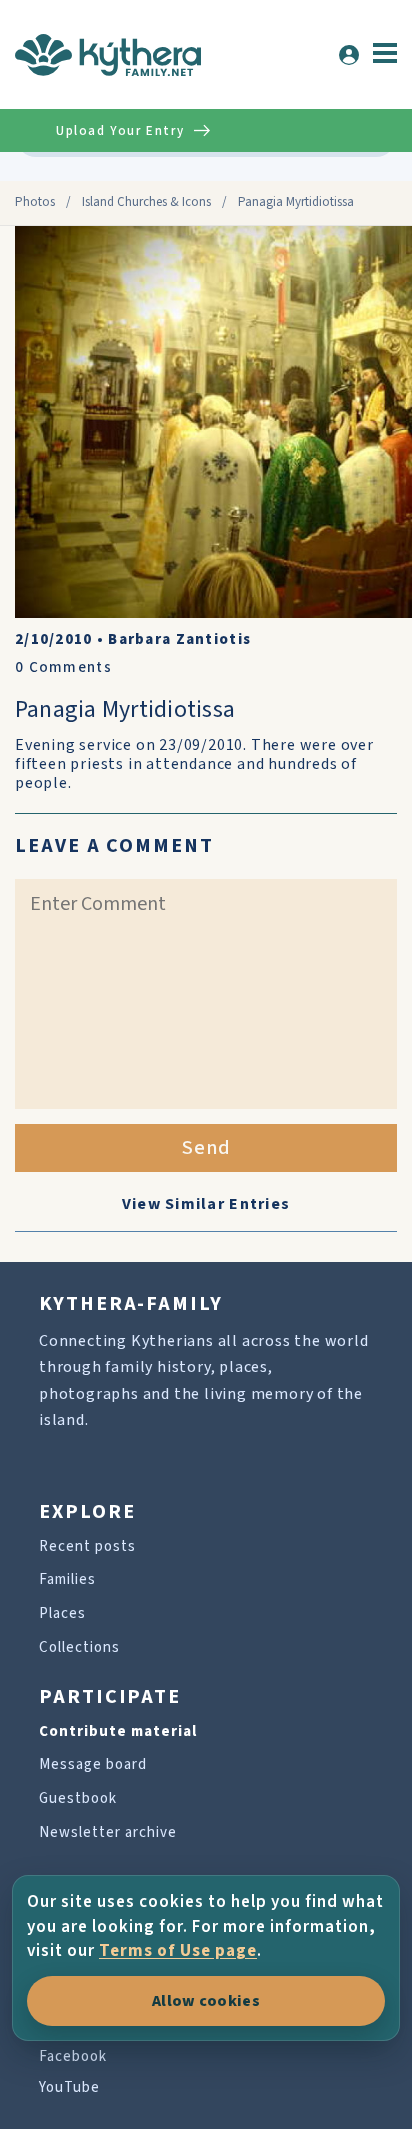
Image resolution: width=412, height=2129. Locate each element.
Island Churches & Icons (146, 202)
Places (62, 1613)
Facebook (73, 2056)
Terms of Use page (178, 1951)
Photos (35, 202)
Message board (93, 1764)
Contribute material (118, 1731)
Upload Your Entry (120, 131)
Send (206, 1148)
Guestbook (78, 1798)
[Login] (349, 55)
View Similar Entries (206, 1204)
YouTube (69, 2087)
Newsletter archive (108, 1832)
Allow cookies (206, 2001)
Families (67, 1579)
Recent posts (87, 1546)
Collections (79, 1647)
